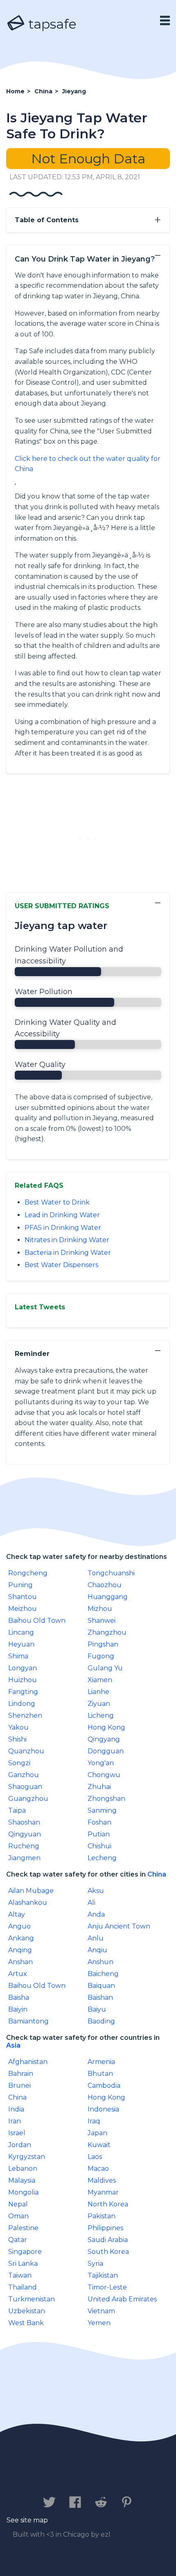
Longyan (23, 1668)
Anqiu (97, 1950)
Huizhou (23, 1680)
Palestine (23, 2228)
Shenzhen (25, 1715)
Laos (95, 2157)
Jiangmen (24, 1858)
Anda (96, 1914)
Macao (98, 2169)
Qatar (18, 2240)
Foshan (99, 1822)
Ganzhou (24, 1775)
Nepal (18, 2204)
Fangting (23, 1692)
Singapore (25, 2252)
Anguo (19, 1926)
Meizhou (23, 1609)
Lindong (22, 1704)
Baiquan (101, 1986)
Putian (99, 1834)
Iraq (94, 2121)
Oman (18, 2216)
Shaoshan (24, 1822)
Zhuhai (99, 1787)
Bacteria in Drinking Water (68, 1253)
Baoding (101, 2021)
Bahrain (21, 2074)
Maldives (102, 2180)
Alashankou (28, 1903)
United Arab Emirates (122, 2299)
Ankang (21, 1938)
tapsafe (51, 24)
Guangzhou (28, 1799)
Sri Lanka (23, 2264)
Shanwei (102, 1621)
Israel (17, 2133)
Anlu (96, 1938)
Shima (18, 1656)
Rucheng (24, 1846)
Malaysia (22, 2180)
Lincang (21, 1632)
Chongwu (104, 1775)
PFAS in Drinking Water (63, 1228)
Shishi (17, 1739)
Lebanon (23, 2169)
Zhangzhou (107, 1632)
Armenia (101, 2062)
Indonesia (103, 2109)
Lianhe (98, 1692)
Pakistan (102, 2216)
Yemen (99, 2323)
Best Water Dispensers (61, 1265)
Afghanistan (28, 2062)
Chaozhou (105, 1585)
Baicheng (103, 1974)
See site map (27, 2520)
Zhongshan (106, 1799)
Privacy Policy (99, 2477)
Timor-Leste (107, 2287)
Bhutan (100, 2074)
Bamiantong (28, 2021)
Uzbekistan (27, 2311)
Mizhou (100, 1609)
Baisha (19, 1997)
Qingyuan (25, 1834)
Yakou (18, 1727)
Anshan (20, 1962)
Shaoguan (25, 1787)
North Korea (108, 2204)
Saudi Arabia (108, 2240)
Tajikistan (103, 2275)
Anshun (100, 1962)
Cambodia (104, 2085)
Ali (91, 1903)
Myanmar (103, 2192)
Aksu (96, 1891)
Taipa (17, 1810)
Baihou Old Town (37, 1621)
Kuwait (99, 2145)
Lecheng (102, 1858)
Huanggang (108, 1597)
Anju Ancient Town (119, 1926)
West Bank (26, 2323)
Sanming (102, 1810)
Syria (95, 2264)
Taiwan (20, 2275)
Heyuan (21, 1644)
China (157, 1874)
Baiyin (18, 2009)
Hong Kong (106, 1727)
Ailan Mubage (31, 1891)
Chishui (99, 1846)
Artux (18, 1974)
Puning (20, 1585)
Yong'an (101, 1763)
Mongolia (23, 2192)
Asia (13, 2045)
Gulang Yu (105, 1668)
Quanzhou (26, 1751)
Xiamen (100, 1680)
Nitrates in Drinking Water (67, 1240)
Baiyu (97, 2009)
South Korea (108, 2252)
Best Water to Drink (57, 1202)
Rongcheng (28, 1573)
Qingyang (104, 1739)
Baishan (100, 1997)
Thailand (23, 2287)
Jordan (20, 2145)
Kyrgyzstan (27, 2157)
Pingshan (103, 1644)
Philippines (105, 2228)
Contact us (37, 2477)
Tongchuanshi (111, 1573)
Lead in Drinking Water (62, 1215)
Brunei (19, 2085)
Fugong (101, 1656)
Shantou (23, 1597)
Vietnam (101, 2311)
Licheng (101, 1715)
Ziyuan (99, 1704)
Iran (15, 2121)
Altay (17, 1914)
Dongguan (106, 1751)
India (16, 2109)
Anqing (20, 1950)
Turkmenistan (32, 2299)
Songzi (19, 1763)
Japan (97, 2133)
